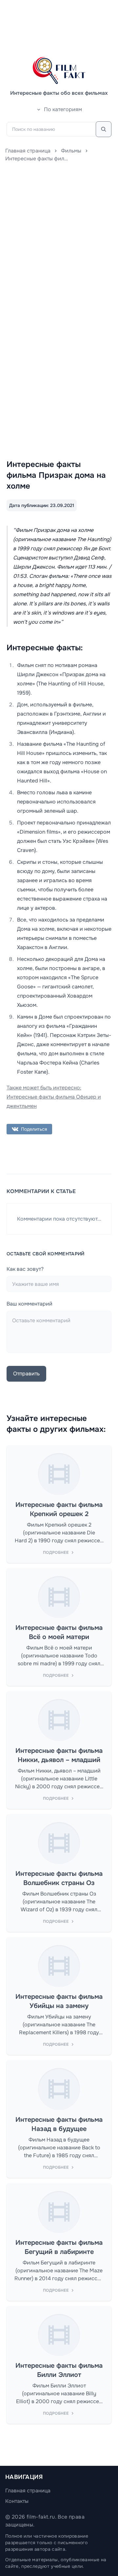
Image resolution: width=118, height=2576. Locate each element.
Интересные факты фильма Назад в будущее (59, 2124)
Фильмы (71, 151)
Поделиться (34, 1129)
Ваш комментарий (29, 1304)
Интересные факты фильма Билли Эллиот (59, 2370)
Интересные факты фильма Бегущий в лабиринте (59, 2247)
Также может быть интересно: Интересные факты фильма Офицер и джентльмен (54, 1097)
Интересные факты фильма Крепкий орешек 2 (59, 1509)
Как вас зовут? (25, 1269)
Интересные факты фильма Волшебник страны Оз (59, 1878)
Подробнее (56, 1552)
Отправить (26, 1374)
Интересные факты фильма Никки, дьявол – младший (59, 1755)
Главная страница (28, 151)
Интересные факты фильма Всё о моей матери (59, 1632)
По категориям (63, 109)
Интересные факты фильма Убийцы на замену (59, 2001)
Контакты (17, 2501)
